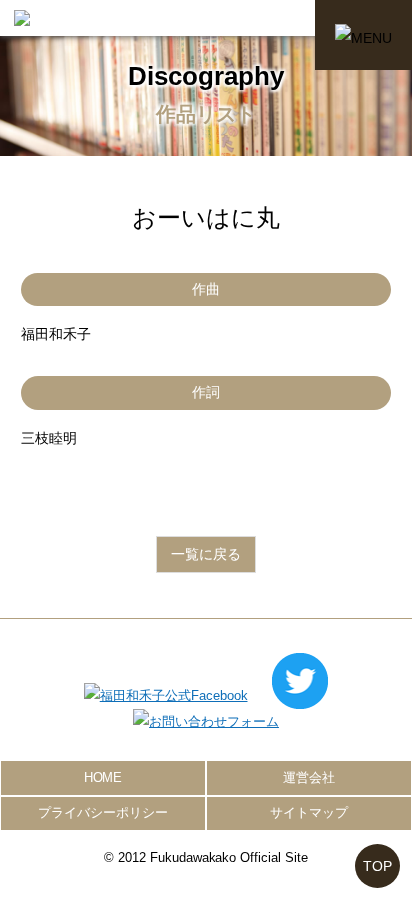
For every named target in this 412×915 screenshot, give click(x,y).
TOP (377, 866)
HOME (103, 777)
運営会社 (309, 777)
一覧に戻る (206, 554)
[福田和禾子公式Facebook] (166, 695)
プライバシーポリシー (103, 812)
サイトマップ (309, 812)
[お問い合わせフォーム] (206, 721)
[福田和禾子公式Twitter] (300, 695)
